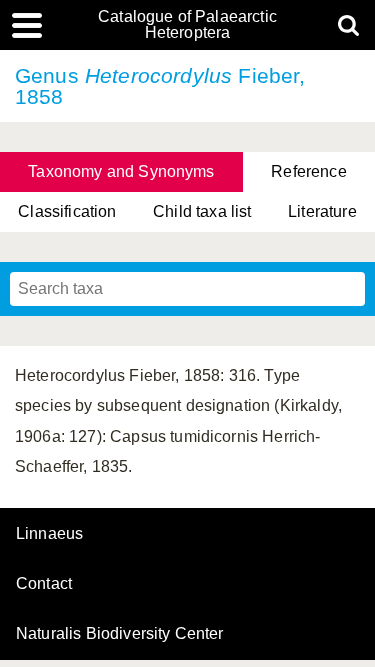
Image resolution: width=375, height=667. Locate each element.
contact (44, 583)
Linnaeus (49, 534)
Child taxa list (202, 211)
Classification (67, 211)
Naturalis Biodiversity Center (120, 634)
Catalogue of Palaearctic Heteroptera (187, 25)
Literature (322, 211)
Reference (308, 171)
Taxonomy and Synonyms (121, 171)
